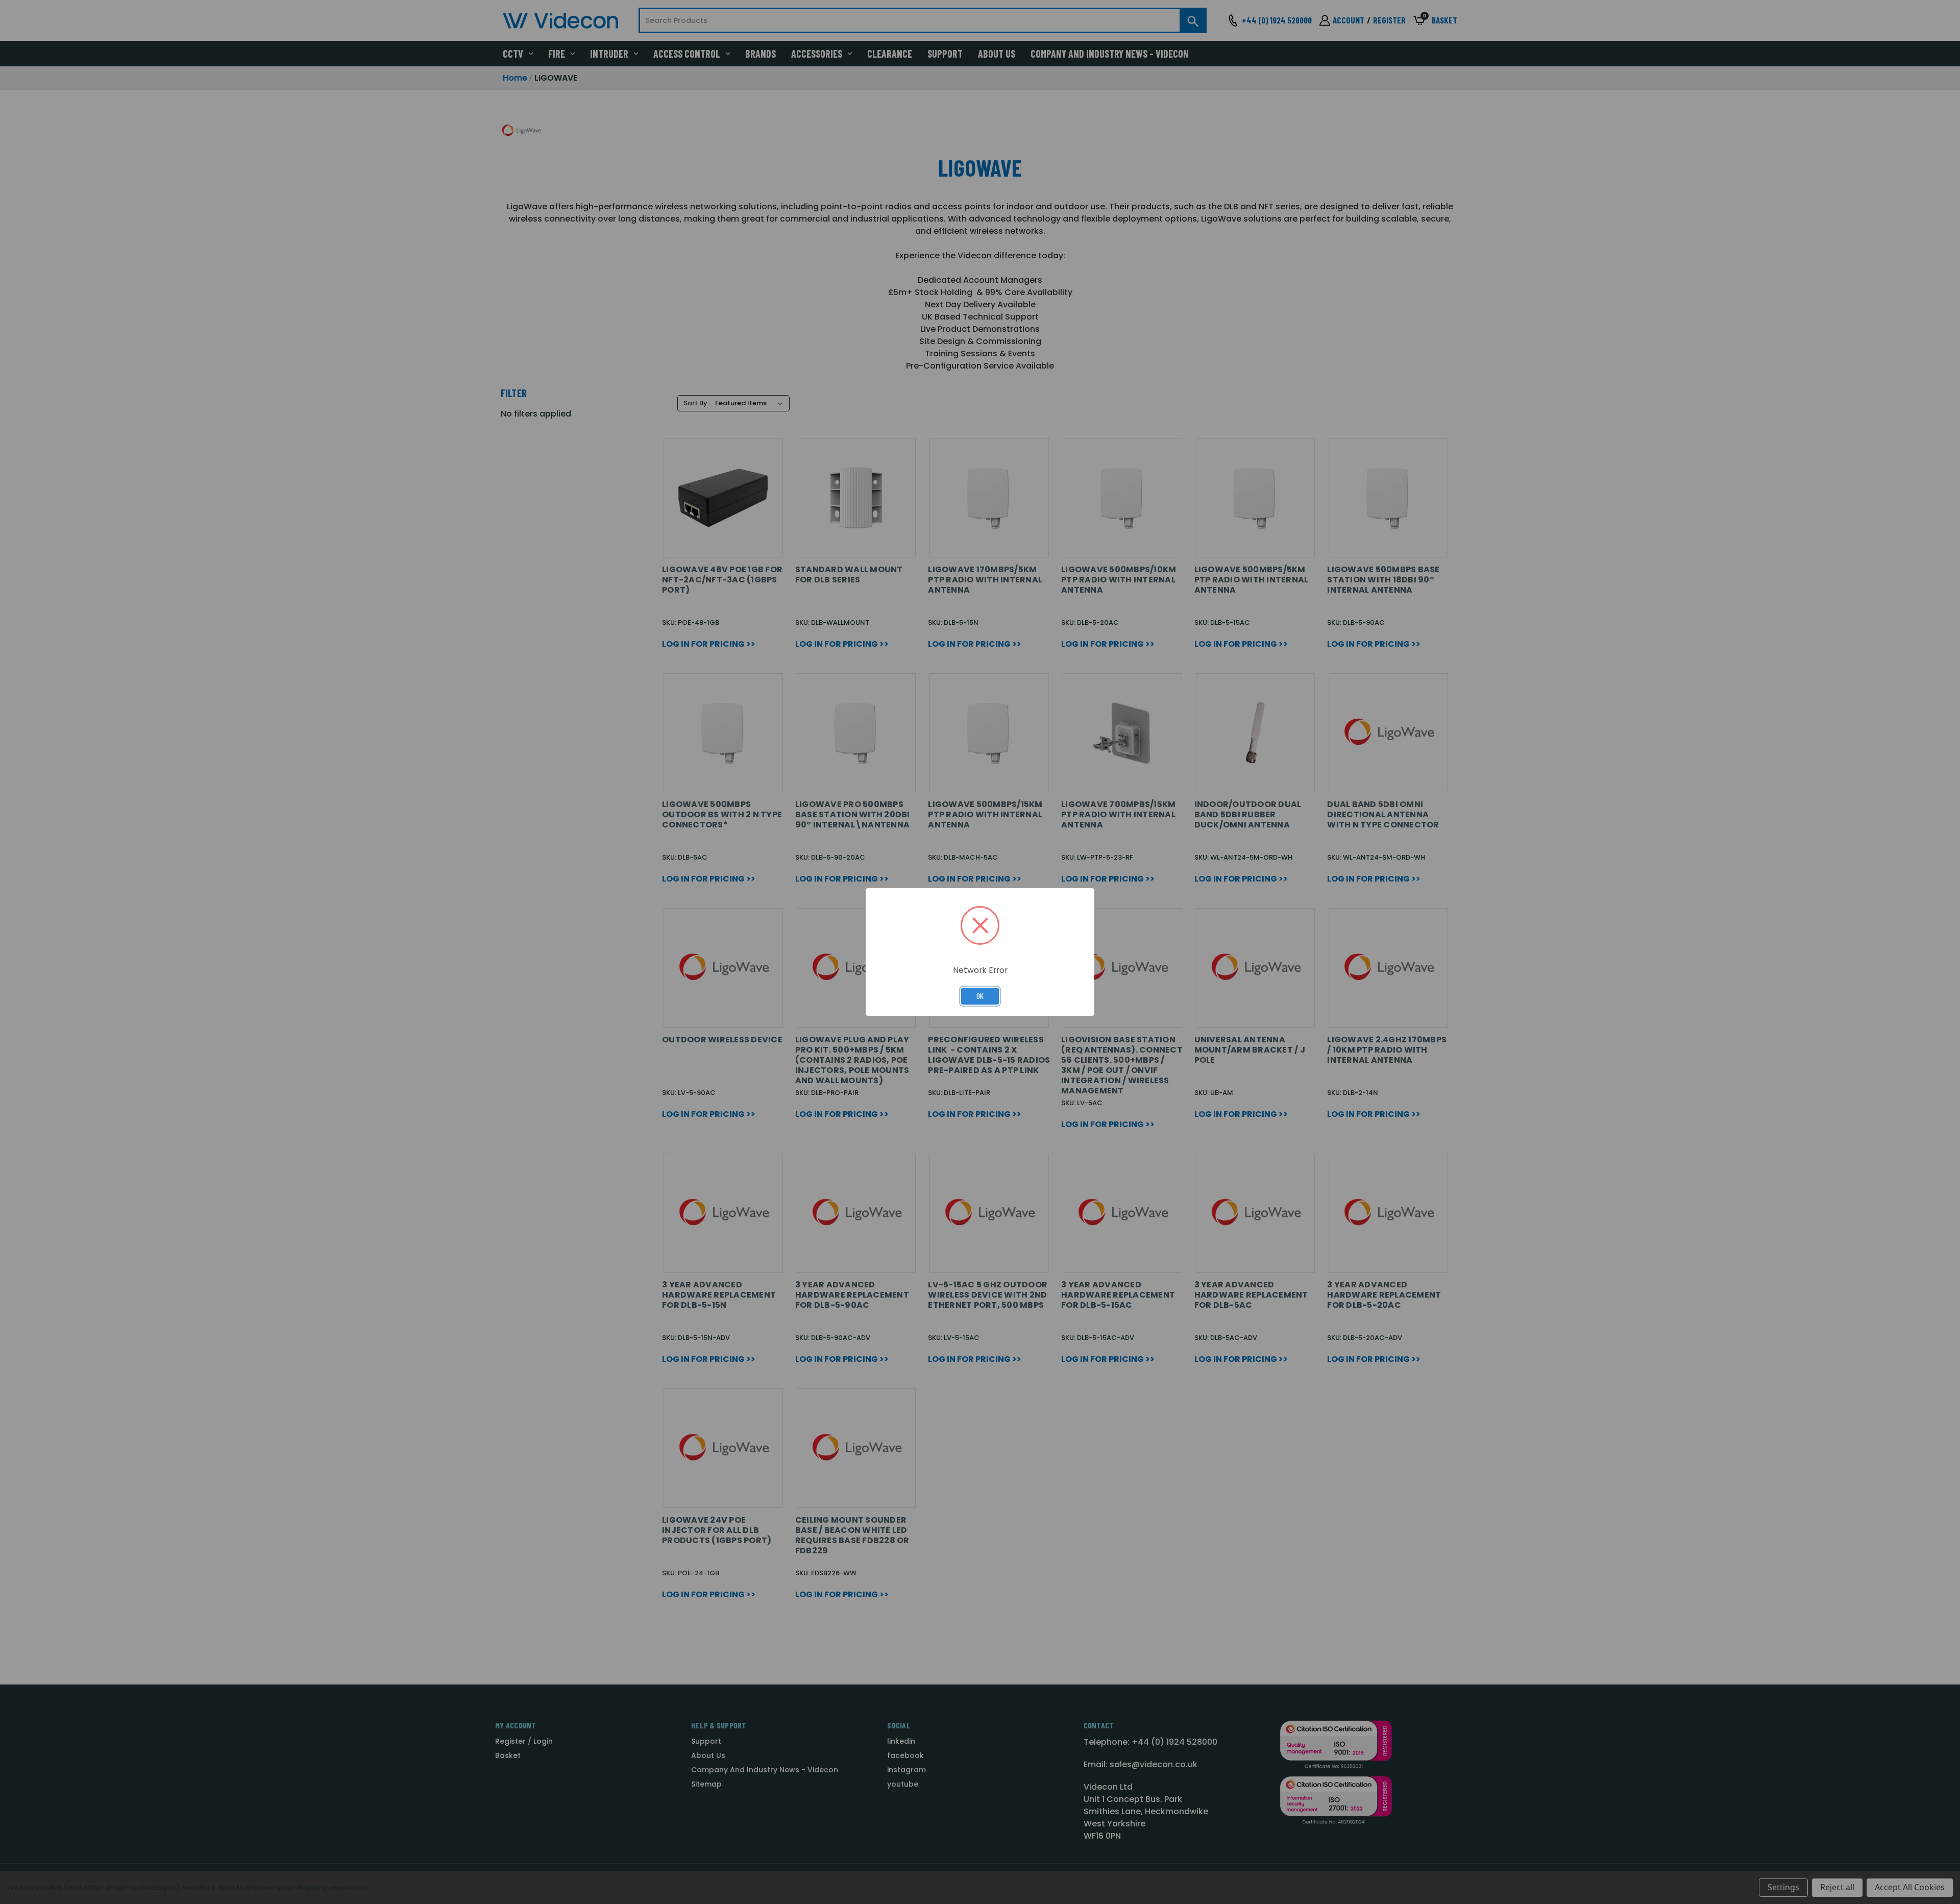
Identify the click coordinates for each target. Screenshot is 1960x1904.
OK (980, 996)
